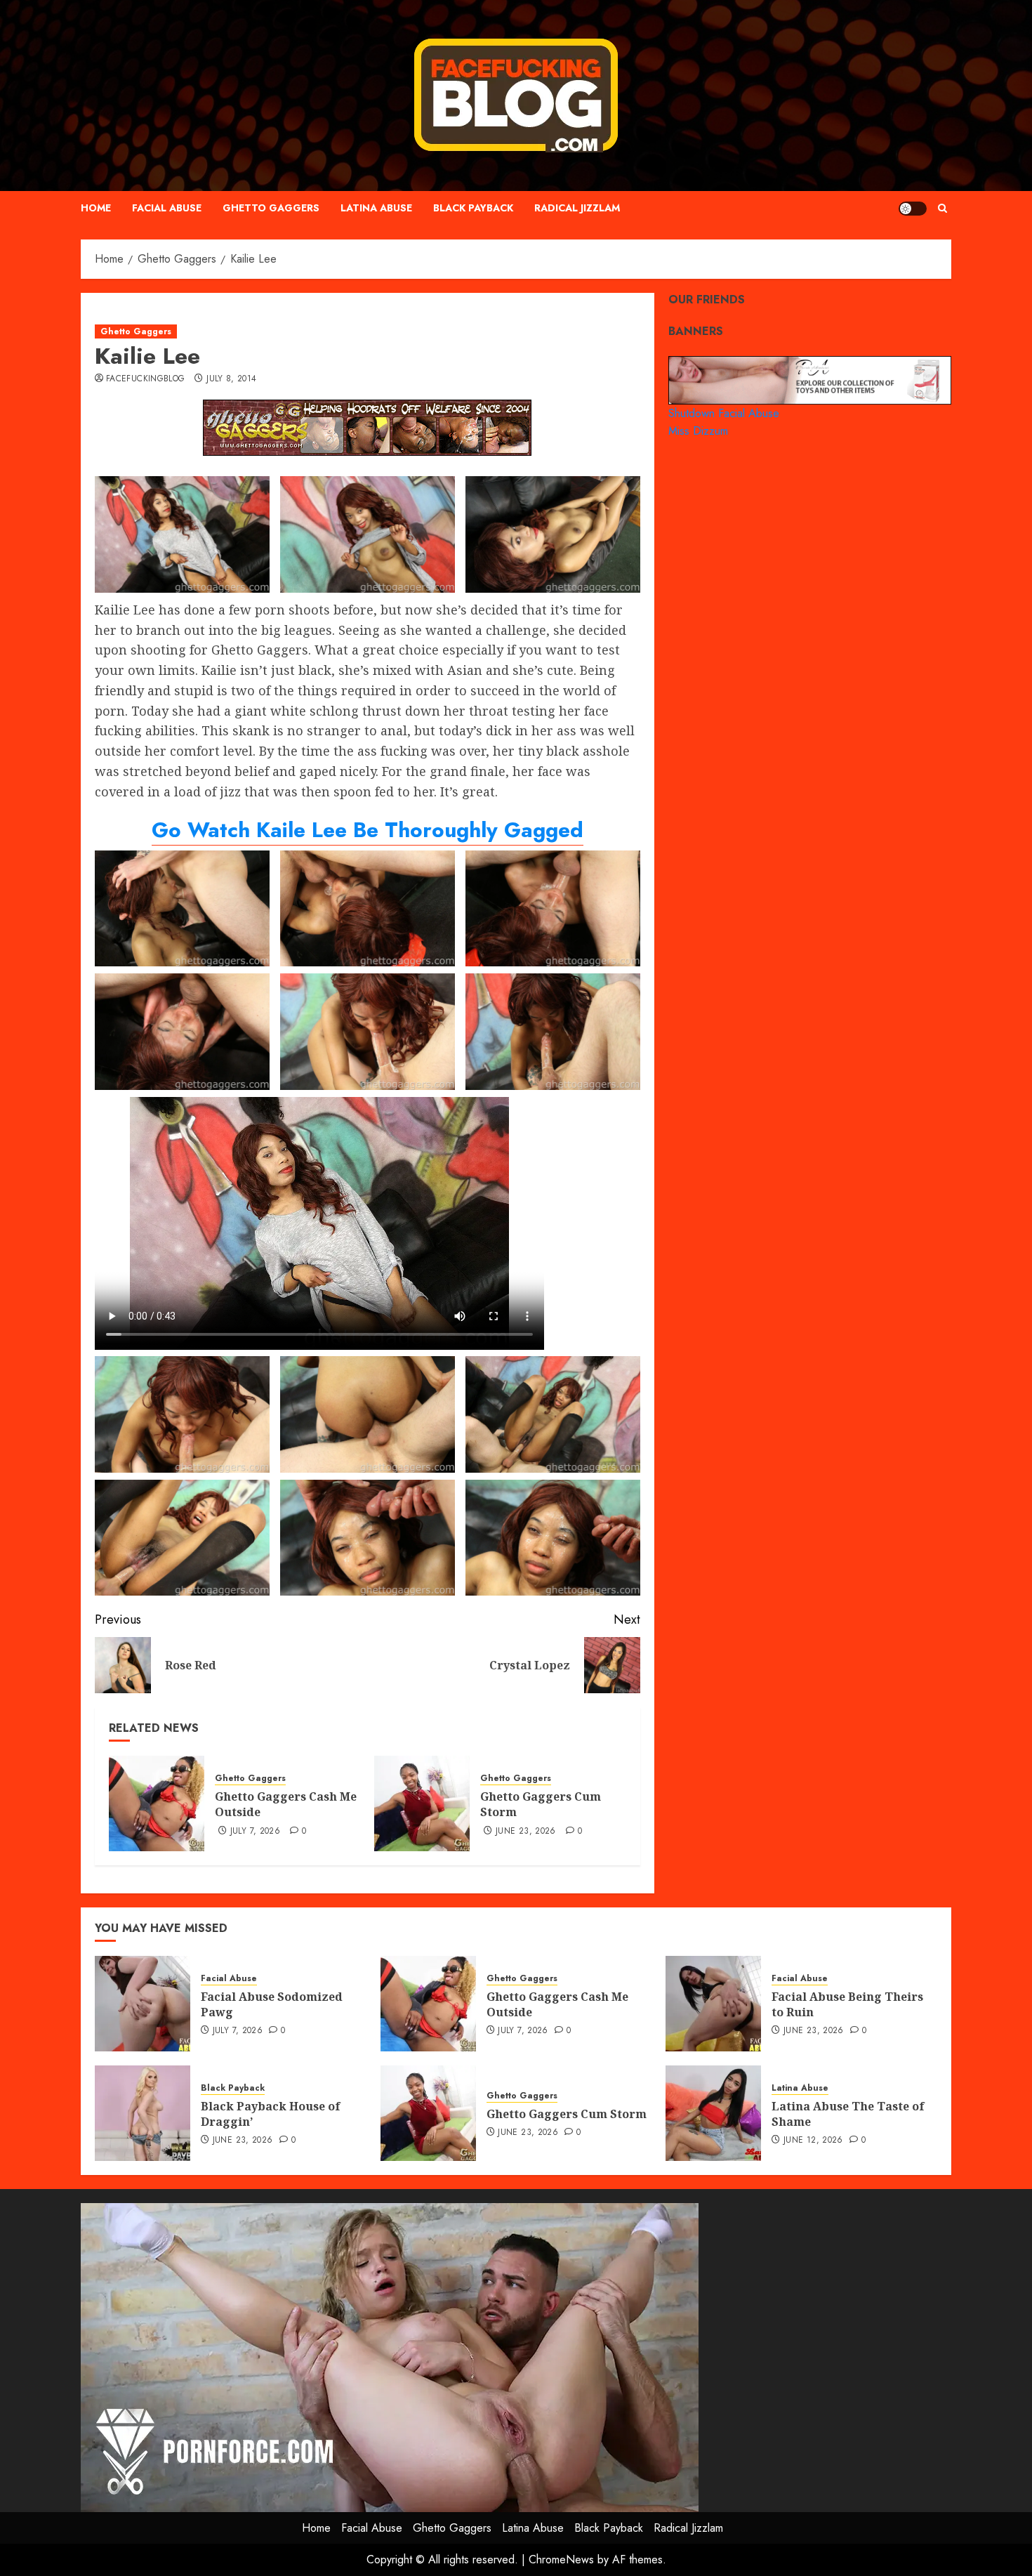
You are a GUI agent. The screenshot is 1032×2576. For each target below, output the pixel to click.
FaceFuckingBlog (145, 379)
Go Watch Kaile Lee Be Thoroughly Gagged (368, 830)
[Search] (942, 208)
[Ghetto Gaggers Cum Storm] (422, 1803)
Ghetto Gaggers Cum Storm (541, 1804)
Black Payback (473, 208)
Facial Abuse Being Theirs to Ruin (847, 2004)
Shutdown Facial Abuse (724, 413)
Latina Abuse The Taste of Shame (848, 2114)
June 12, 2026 (813, 2141)
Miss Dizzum (698, 431)
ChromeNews (561, 2559)
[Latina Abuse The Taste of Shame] (713, 2113)
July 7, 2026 (255, 1832)
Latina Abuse (376, 208)
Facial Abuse (167, 208)
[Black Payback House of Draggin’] (143, 2113)
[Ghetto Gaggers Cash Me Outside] (157, 1803)
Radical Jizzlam (577, 208)
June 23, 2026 (526, 1832)
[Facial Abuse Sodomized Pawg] (143, 2004)
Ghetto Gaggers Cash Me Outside (286, 1804)
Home (96, 208)
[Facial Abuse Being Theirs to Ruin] (713, 2004)
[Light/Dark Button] (913, 209)
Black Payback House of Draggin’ (271, 2114)
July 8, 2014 (231, 379)
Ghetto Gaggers (271, 208)
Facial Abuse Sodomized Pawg (272, 2004)
